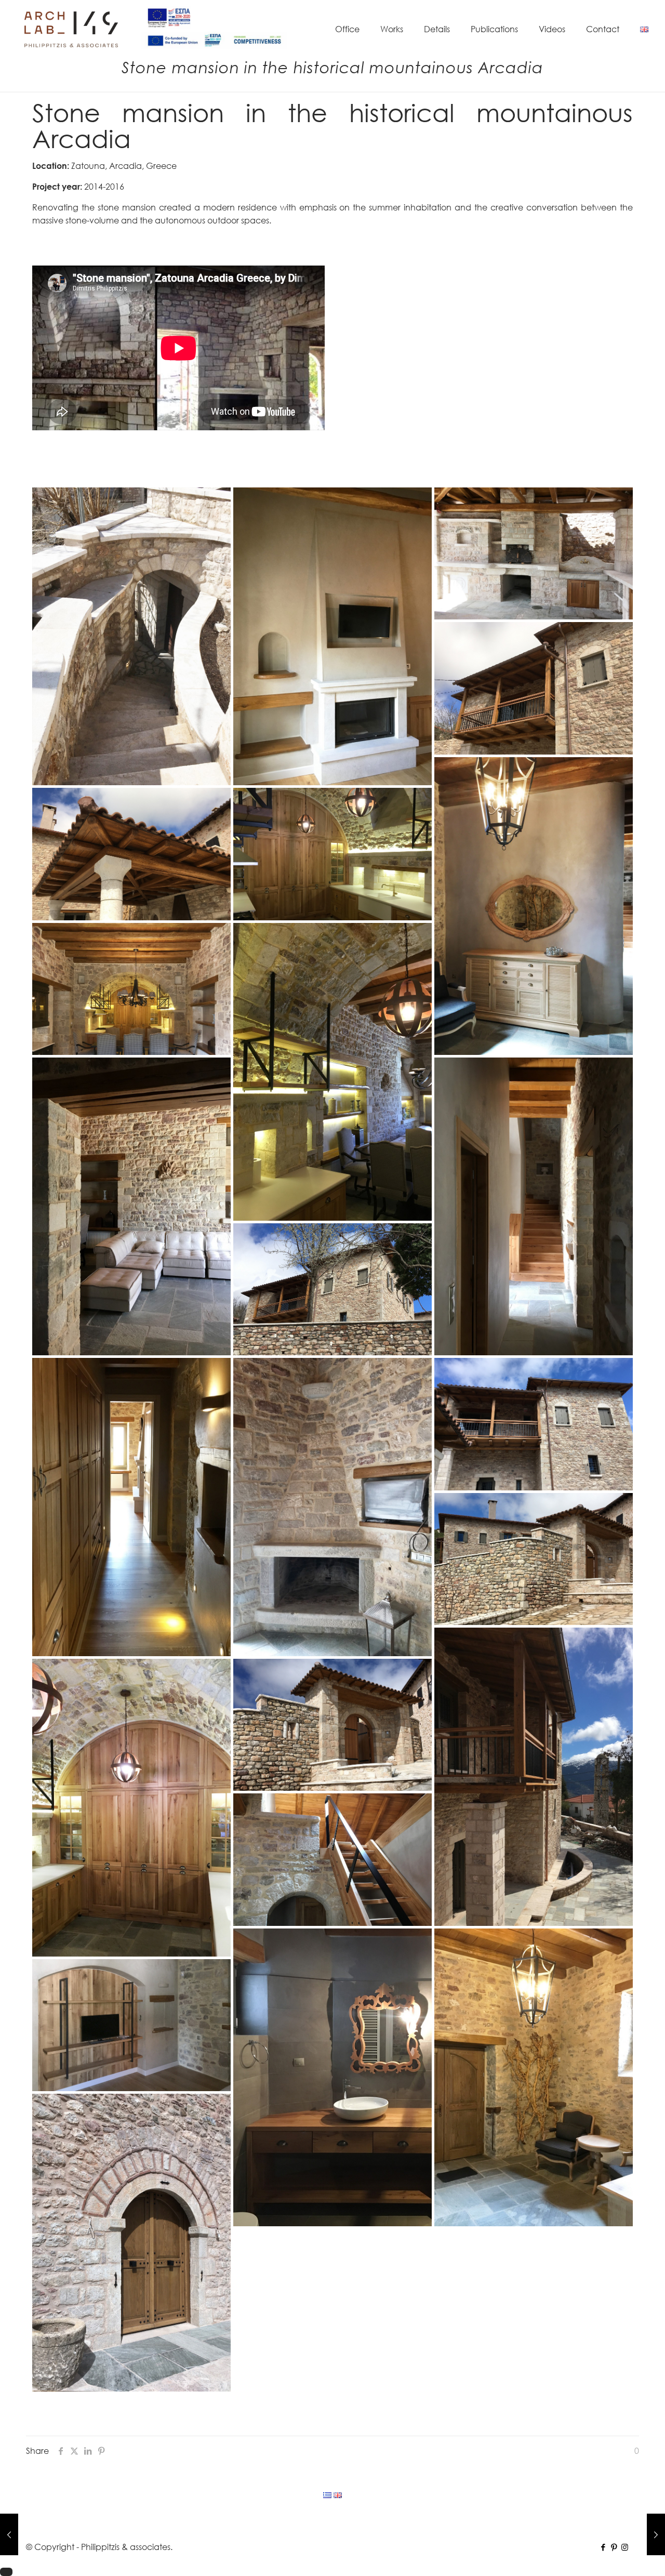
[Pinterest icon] (614, 2547)
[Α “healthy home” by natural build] (9, 2534)
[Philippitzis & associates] (71, 29)
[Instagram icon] (625, 2547)
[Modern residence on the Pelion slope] (656, 2534)
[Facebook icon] (603, 2547)
